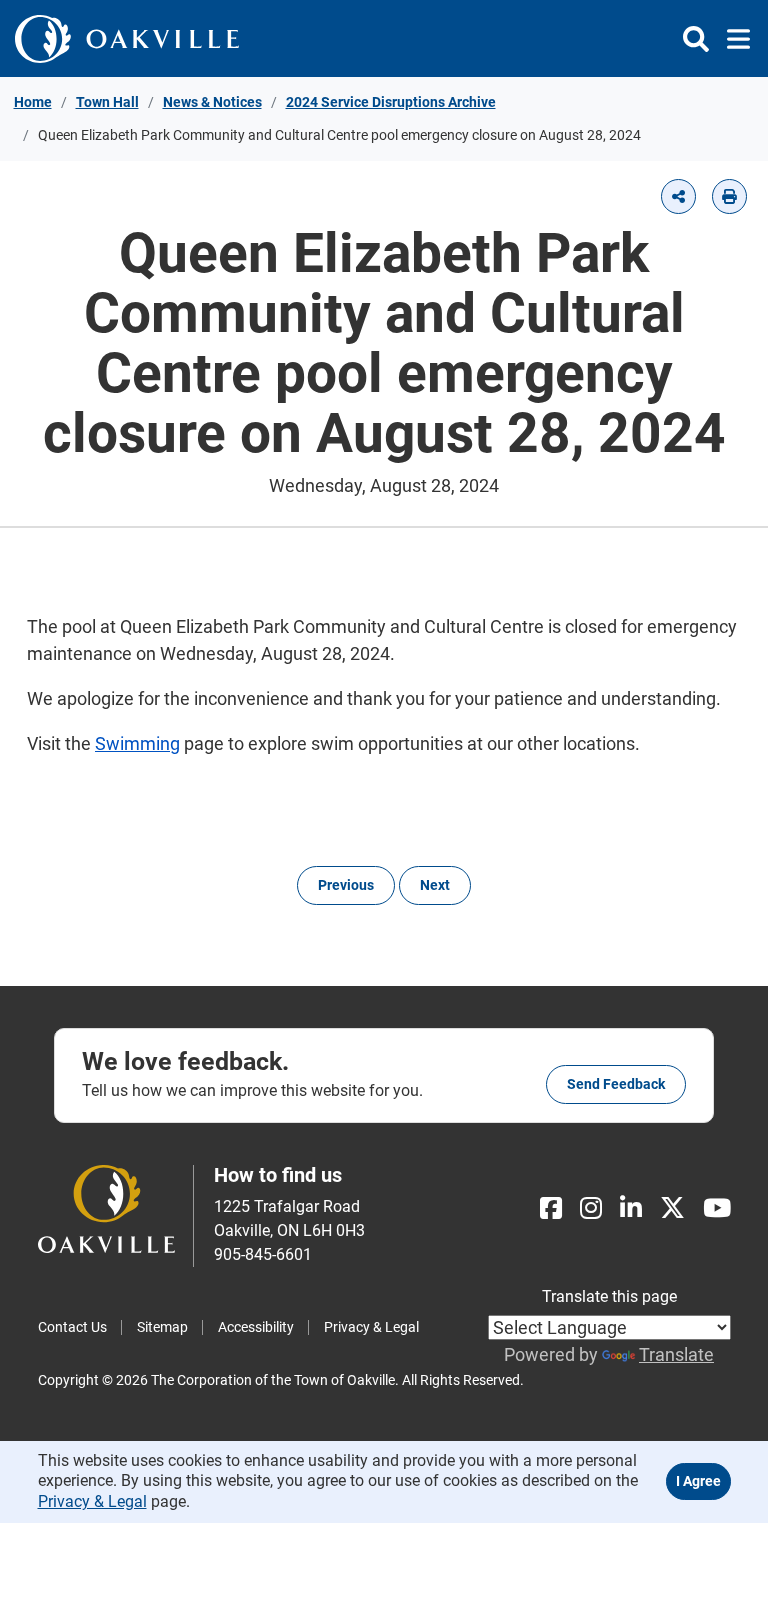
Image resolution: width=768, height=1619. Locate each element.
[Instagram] (591, 1208)
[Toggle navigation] (732, 39)
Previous (346, 885)
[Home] (127, 38)
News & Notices (212, 102)
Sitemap (162, 1327)
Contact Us (72, 1327)
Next (435, 885)
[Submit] (696, 39)
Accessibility (256, 1327)
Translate (676, 1354)
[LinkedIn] (631, 1208)
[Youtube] (717, 1208)
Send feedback (616, 1084)
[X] (672, 1208)
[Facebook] (551, 1208)
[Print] (729, 196)
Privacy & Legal (371, 1327)
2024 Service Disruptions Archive (391, 102)
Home (33, 102)
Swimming (137, 743)
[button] (678, 196)
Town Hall (107, 102)
